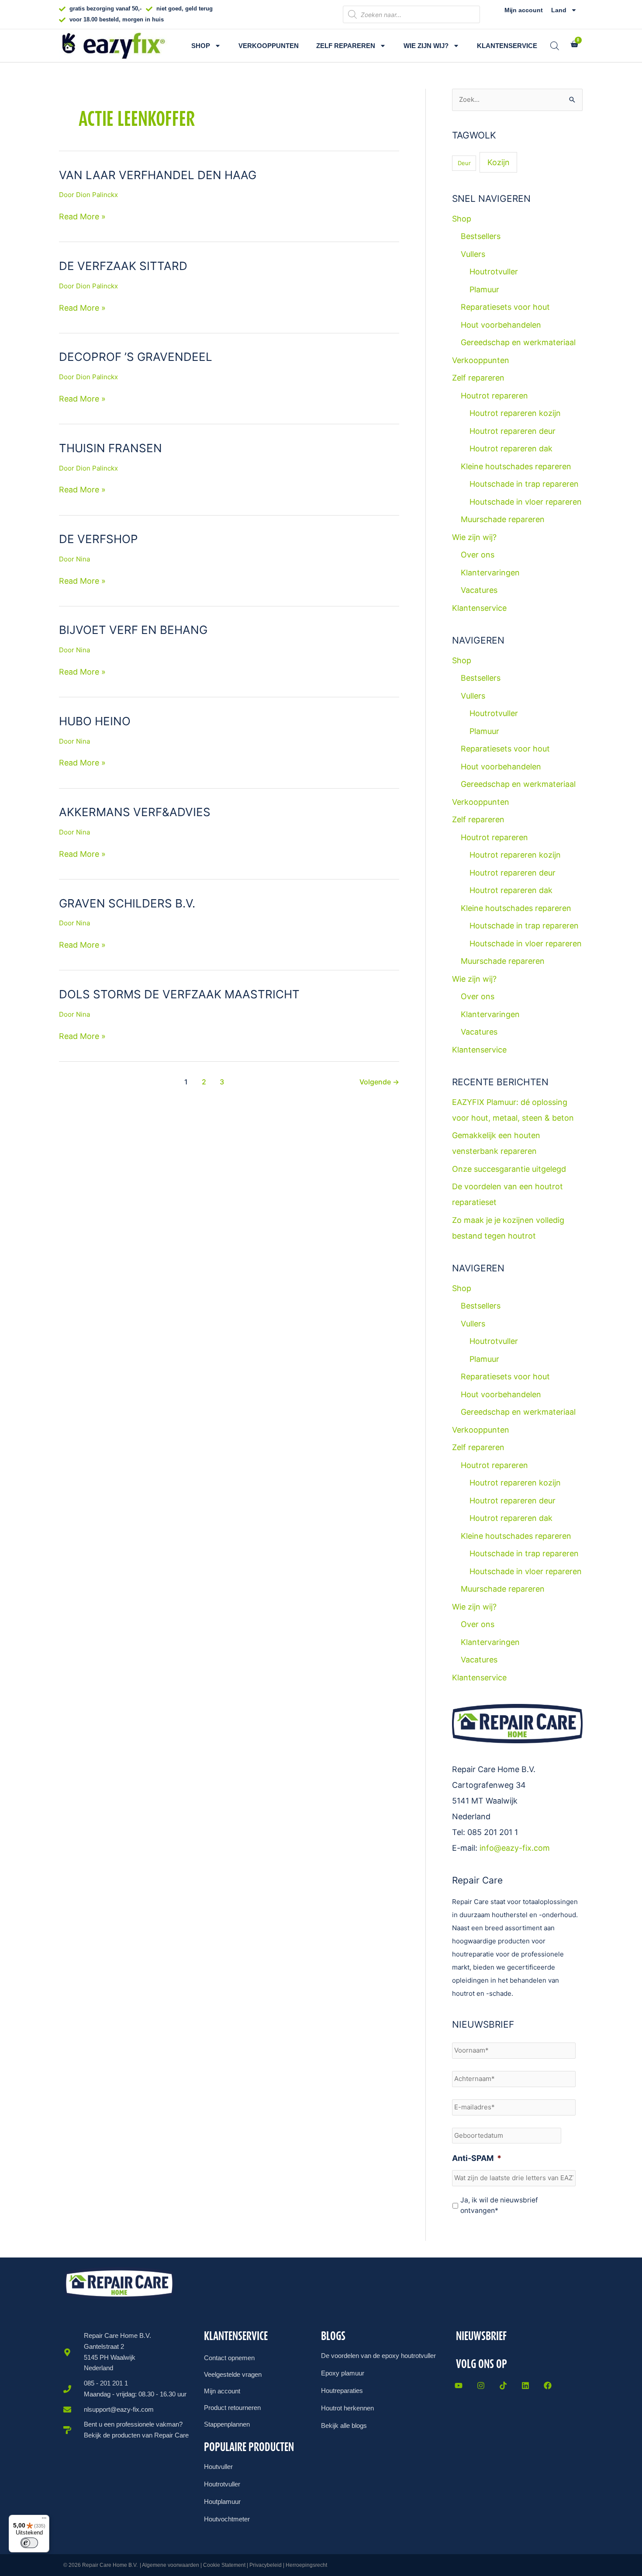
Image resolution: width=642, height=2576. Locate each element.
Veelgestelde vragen (233, 2374)
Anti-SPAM (477, 2158)
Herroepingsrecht (306, 2565)
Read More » (82, 216)
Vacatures (479, 590)
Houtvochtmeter (227, 2519)
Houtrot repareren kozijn (515, 413)
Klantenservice (507, 46)
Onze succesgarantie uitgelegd (509, 1169)
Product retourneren (232, 2408)
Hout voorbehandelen (501, 325)
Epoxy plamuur (343, 2373)
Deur (464, 163)
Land (559, 10)
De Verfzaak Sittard (123, 266)
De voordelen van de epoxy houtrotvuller (378, 2356)
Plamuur (484, 289)
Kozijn (499, 162)
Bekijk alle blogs (344, 2425)
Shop (201, 46)
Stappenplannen (227, 2424)
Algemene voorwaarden (171, 2565)
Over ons (478, 555)
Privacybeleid (266, 2565)
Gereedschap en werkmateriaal (518, 342)
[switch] (29, 2543)
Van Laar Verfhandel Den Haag (158, 175)
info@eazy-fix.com (515, 1848)
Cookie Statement (224, 2565)
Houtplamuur (222, 2502)
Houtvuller (218, 2467)
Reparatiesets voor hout (505, 307)
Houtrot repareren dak (511, 448)
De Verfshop (98, 539)
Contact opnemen (229, 2358)
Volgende (379, 1082)
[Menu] (44, 2520)
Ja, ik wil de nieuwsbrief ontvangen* (499, 2205)
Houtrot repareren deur (513, 431)
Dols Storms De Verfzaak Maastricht (179, 994)
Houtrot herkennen (347, 2408)
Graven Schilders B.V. (127, 903)
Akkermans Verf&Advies (135, 812)
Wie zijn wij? (426, 46)
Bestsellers (481, 236)
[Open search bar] (555, 46)
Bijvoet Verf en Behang (133, 630)
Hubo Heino (95, 721)
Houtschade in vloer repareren (526, 502)
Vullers (473, 254)
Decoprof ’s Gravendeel (136, 357)
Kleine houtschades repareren (516, 466)
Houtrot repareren (494, 396)
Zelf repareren (346, 46)
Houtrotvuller (494, 272)
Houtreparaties (342, 2391)
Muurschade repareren (503, 519)
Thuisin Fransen (110, 448)
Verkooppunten (269, 46)
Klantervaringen (490, 573)
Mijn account (524, 10)
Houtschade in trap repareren (524, 484)
